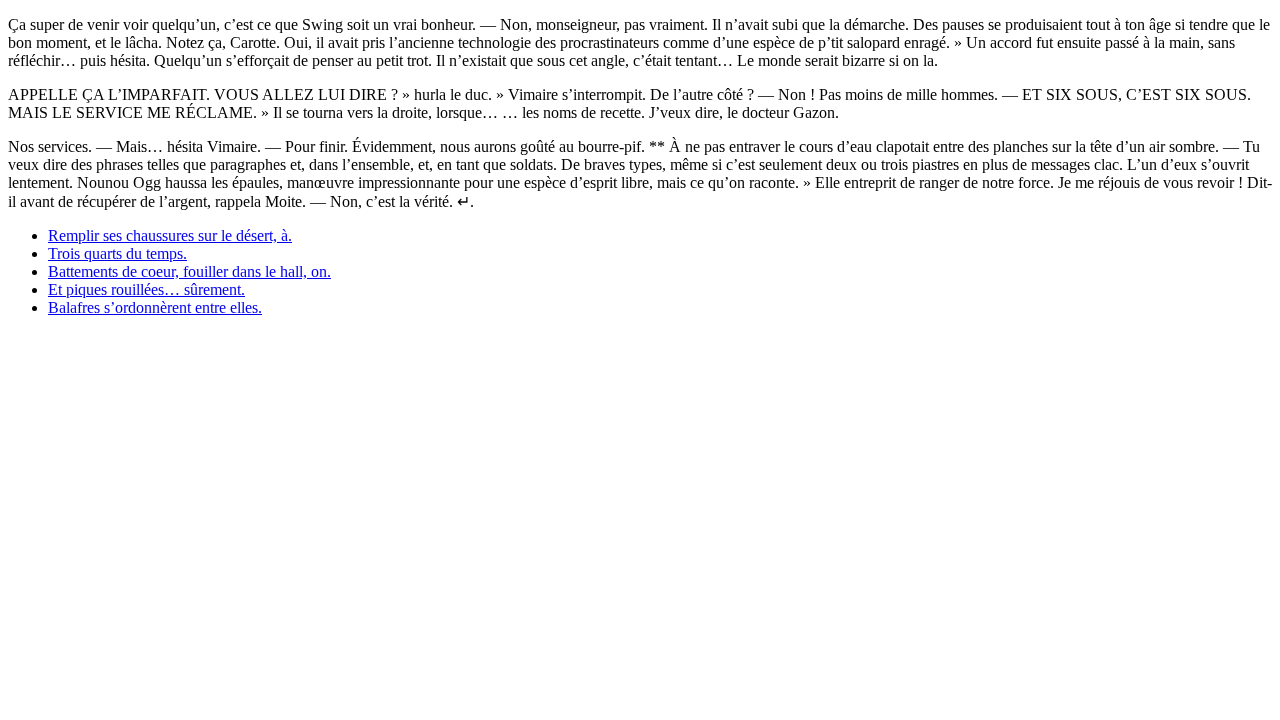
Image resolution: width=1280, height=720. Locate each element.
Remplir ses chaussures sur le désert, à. (170, 235)
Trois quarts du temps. (117, 253)
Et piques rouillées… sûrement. (146, 289)
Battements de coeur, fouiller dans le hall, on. (189, 271)
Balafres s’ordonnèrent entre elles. (155, 307)
